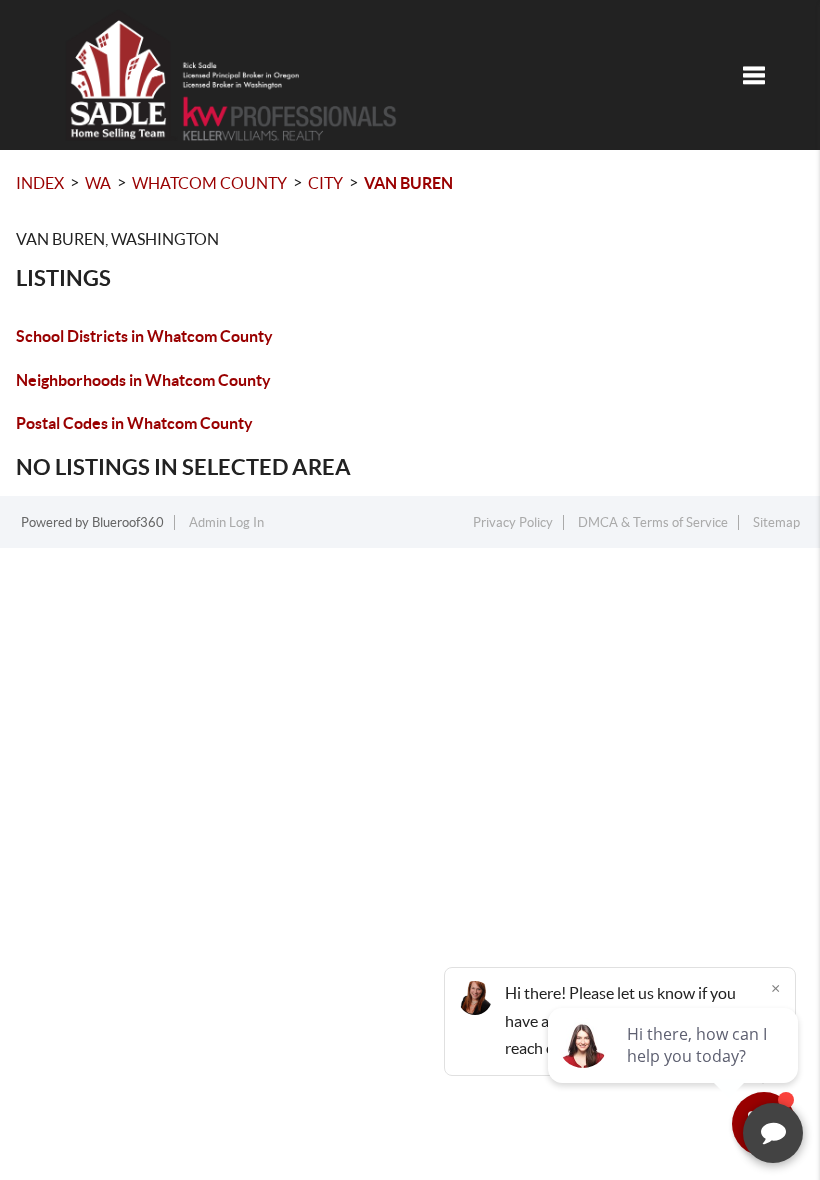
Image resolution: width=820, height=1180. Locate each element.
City (325, 183)
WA (98, 183)
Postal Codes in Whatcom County (134, 423)
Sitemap (776, 522)
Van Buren (408, 183)
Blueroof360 (128, 522)
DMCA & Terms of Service (653, 522)
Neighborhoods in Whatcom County (143, 380)
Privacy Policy (513, 522)
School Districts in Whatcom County (144, 336)
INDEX (40, 183)
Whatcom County (209, 183)
